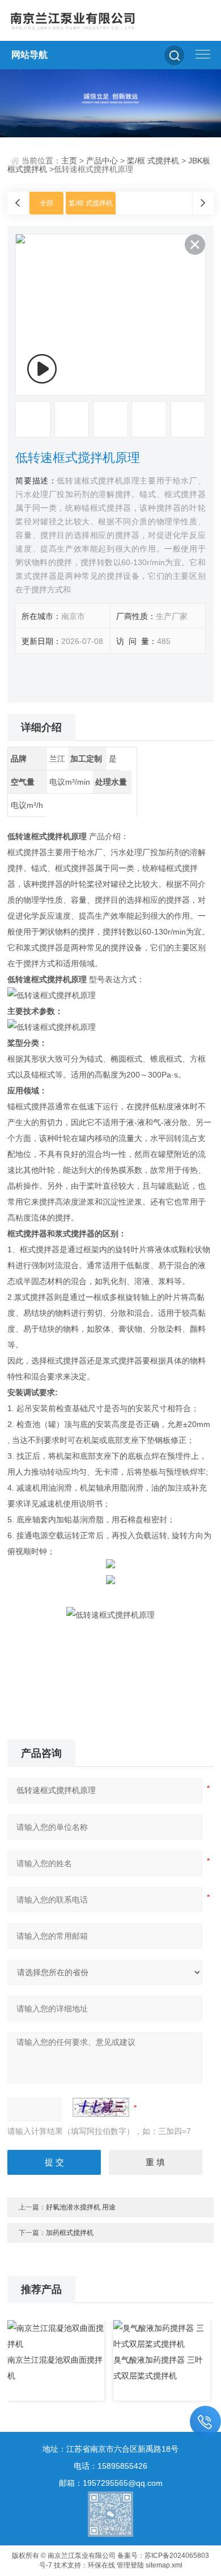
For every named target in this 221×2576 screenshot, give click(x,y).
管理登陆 (130, 2565)
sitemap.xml (164, 2565)
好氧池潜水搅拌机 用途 (81, 2207)
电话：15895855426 (110, 2466)
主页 (69, 161)
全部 (46, 203)
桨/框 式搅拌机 (153, 161)
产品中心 (102, 161)
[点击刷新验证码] (101, 2107)
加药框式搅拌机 (70, 2233)
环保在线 (101, 2565)
